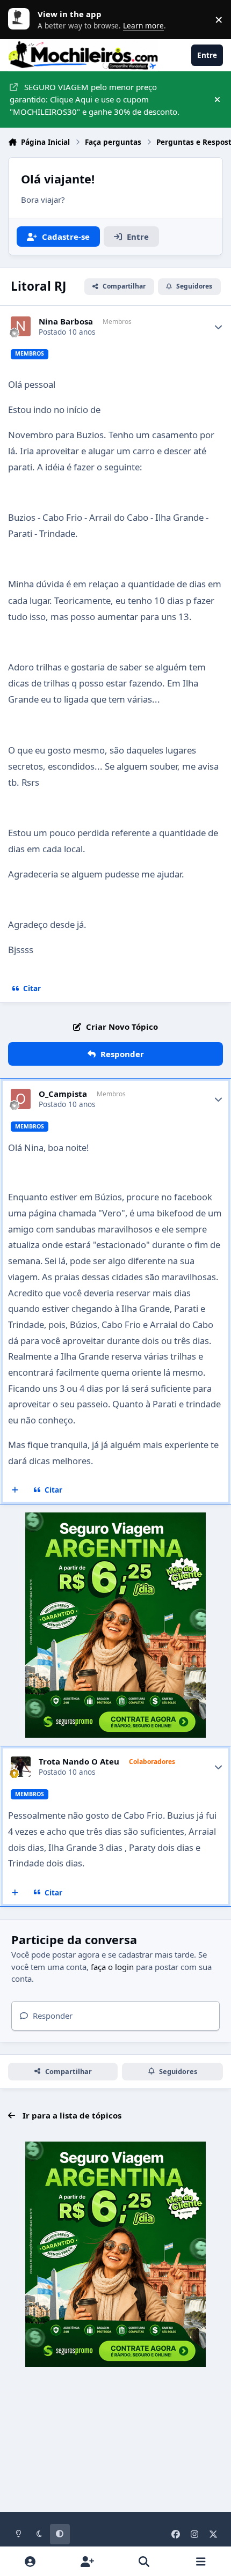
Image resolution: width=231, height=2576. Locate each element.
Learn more (21, 19)
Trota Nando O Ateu (79, 1762)
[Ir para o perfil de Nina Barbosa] (21, 327)
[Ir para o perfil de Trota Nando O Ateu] (21, 1767)
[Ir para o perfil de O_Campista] (21, 1099)
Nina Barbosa (66, 322)
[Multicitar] (15, 1490)
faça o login (112, 1967)
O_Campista (63, 1094)
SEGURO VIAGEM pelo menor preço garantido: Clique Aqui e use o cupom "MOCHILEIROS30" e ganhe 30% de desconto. (95, 99)
